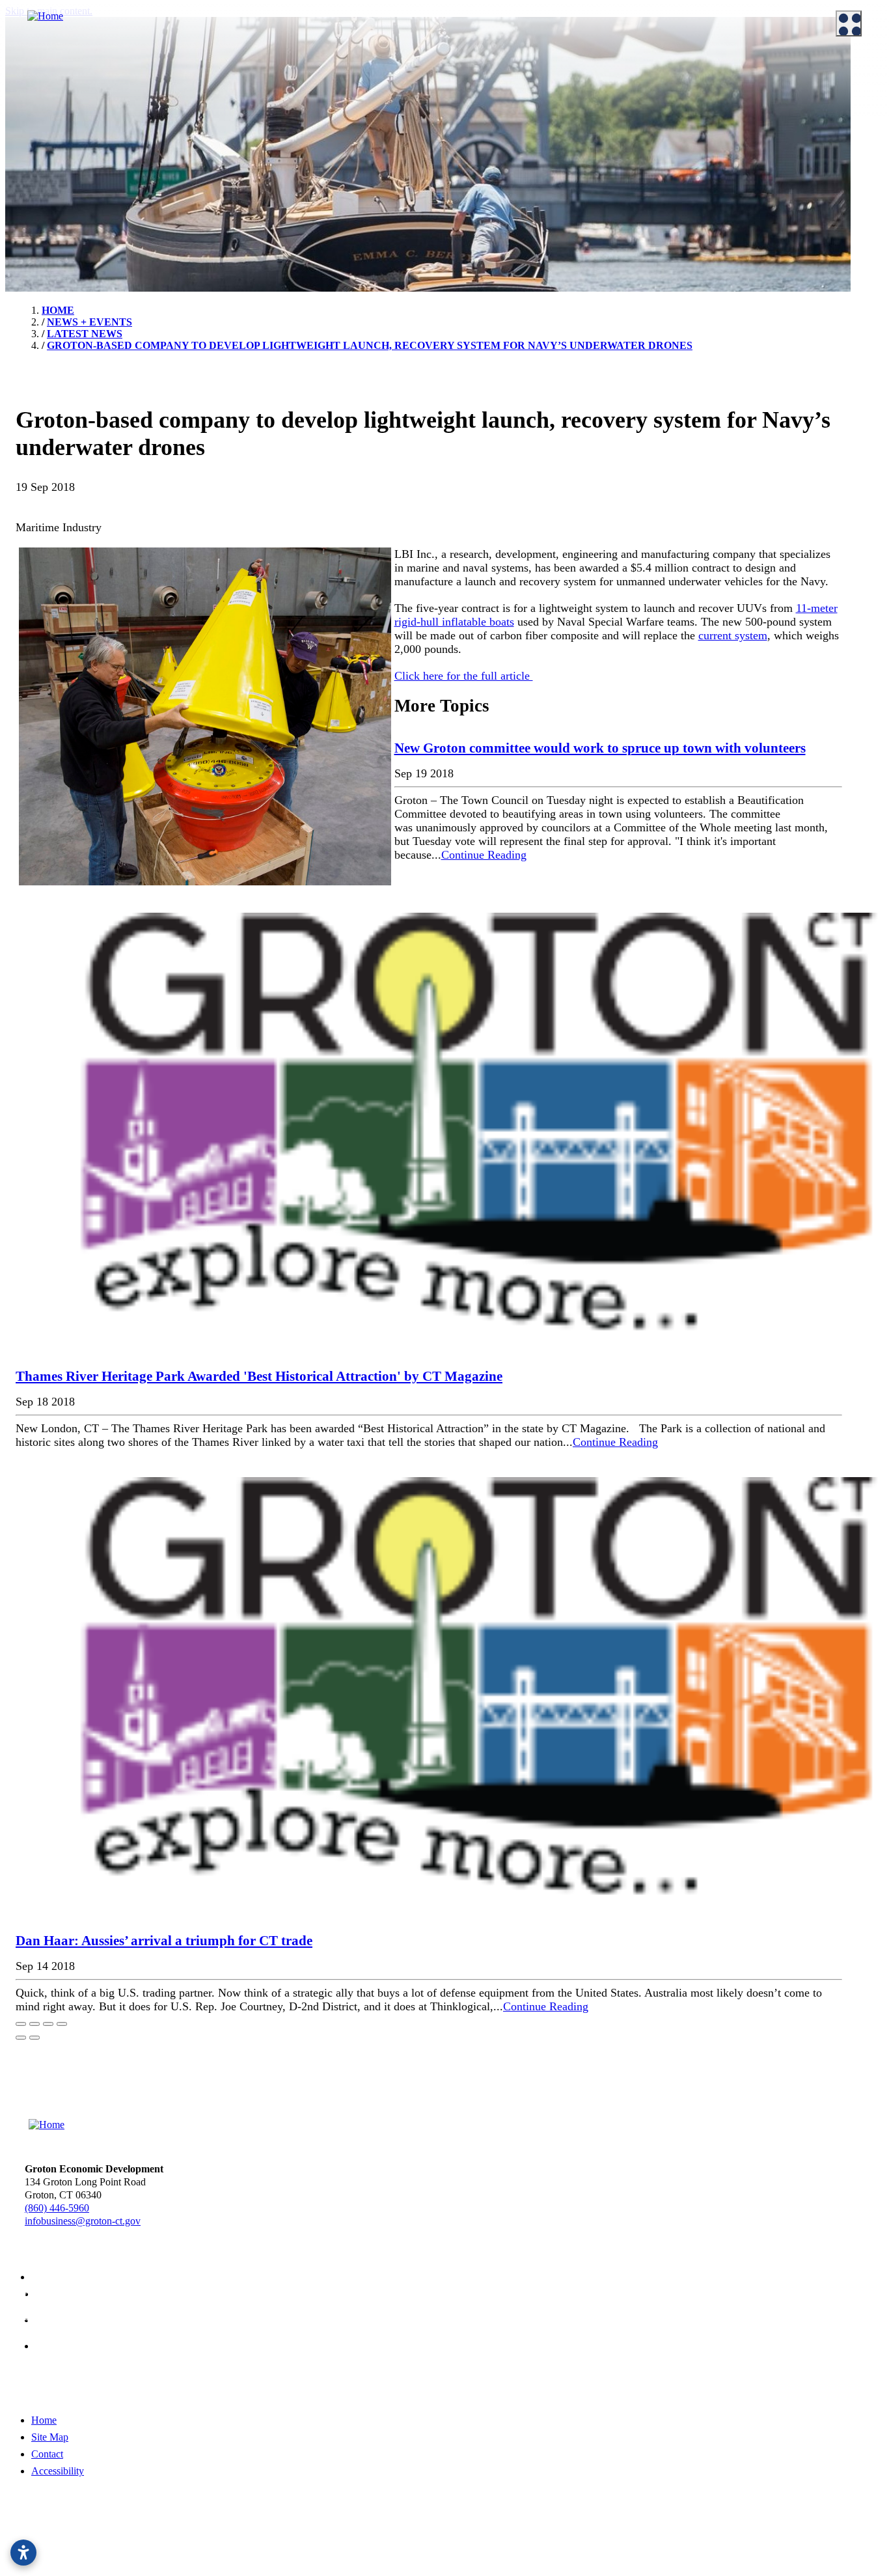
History (31, 192)
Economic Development (506, 70)
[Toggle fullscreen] (48, 2024)
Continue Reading (484, 855)
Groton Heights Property (515, 204)
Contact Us (38, 123)
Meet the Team (46, 90)
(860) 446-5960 (57, 2208)
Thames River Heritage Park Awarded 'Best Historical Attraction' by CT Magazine (259, 1376)
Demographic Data (504, 123)
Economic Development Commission (91, 107)
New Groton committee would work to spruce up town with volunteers (600, 748)
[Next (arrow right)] (34, 2038)
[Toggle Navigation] (849, 23)
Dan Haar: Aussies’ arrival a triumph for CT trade (164, 1941)
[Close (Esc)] (21, 2024)
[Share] (34, 2024)
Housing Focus (496, 188)
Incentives (261, 90)
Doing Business (264, 70)
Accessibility (58, 2471)
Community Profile (504, 139)
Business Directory (279, 139)
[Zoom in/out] (62, 2024)
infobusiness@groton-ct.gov (83, 2221)
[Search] (863, 469)
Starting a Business (279, 107)
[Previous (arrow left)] (21, 2038)
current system (733, 635)
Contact (47, 2454)
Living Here (40, 176)
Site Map (50, 2437)
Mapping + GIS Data (507, 156)
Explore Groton (39, 155)
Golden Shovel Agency (480, 2545)
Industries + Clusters (507, 107)
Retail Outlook (495, 172)
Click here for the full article (464, 676)
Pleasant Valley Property (514, 221)
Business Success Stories (290, 123)
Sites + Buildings (499, 90)
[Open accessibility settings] (23, 2553)
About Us (27, 70)
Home (44, 2420)
